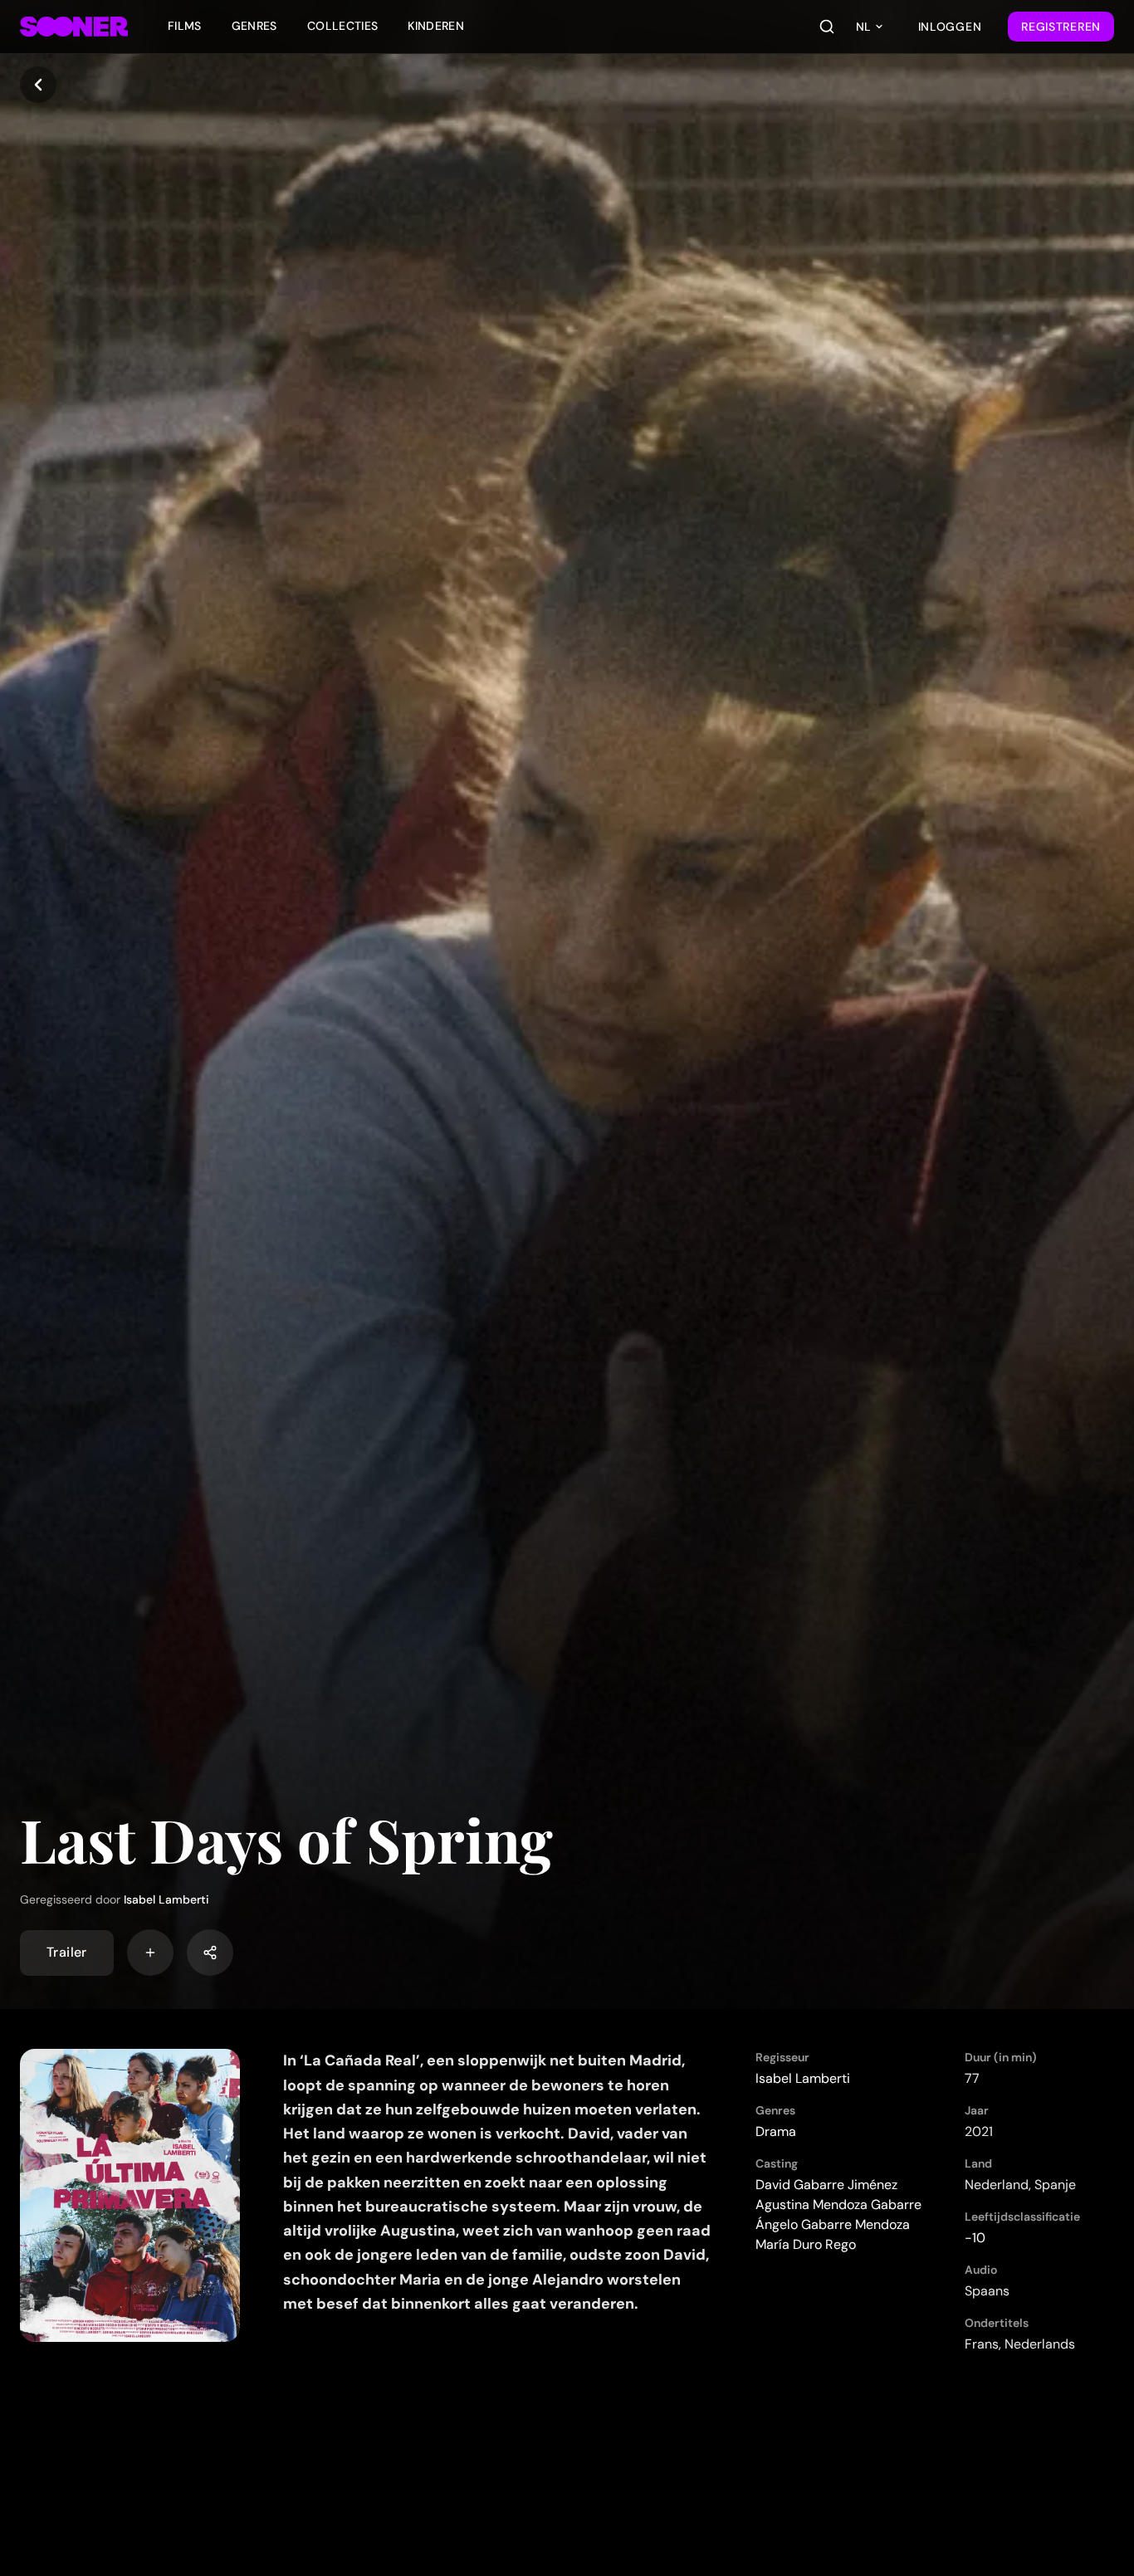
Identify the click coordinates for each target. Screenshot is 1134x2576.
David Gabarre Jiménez (826, 2185)
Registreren (1061, 27)
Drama (776, 2131)
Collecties (343, 26)
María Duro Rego (806, 2244)
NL (863, 27)
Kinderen (436, 26)
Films (185, 26)
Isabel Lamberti (166, 1899)
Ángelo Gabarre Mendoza (833, 2224)
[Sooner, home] (74, 27)
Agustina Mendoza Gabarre (838, 2205)
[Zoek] (827, 27)
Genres (254, 26)
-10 (975, 2238)
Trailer (67, 1952)
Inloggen (950, 27)
